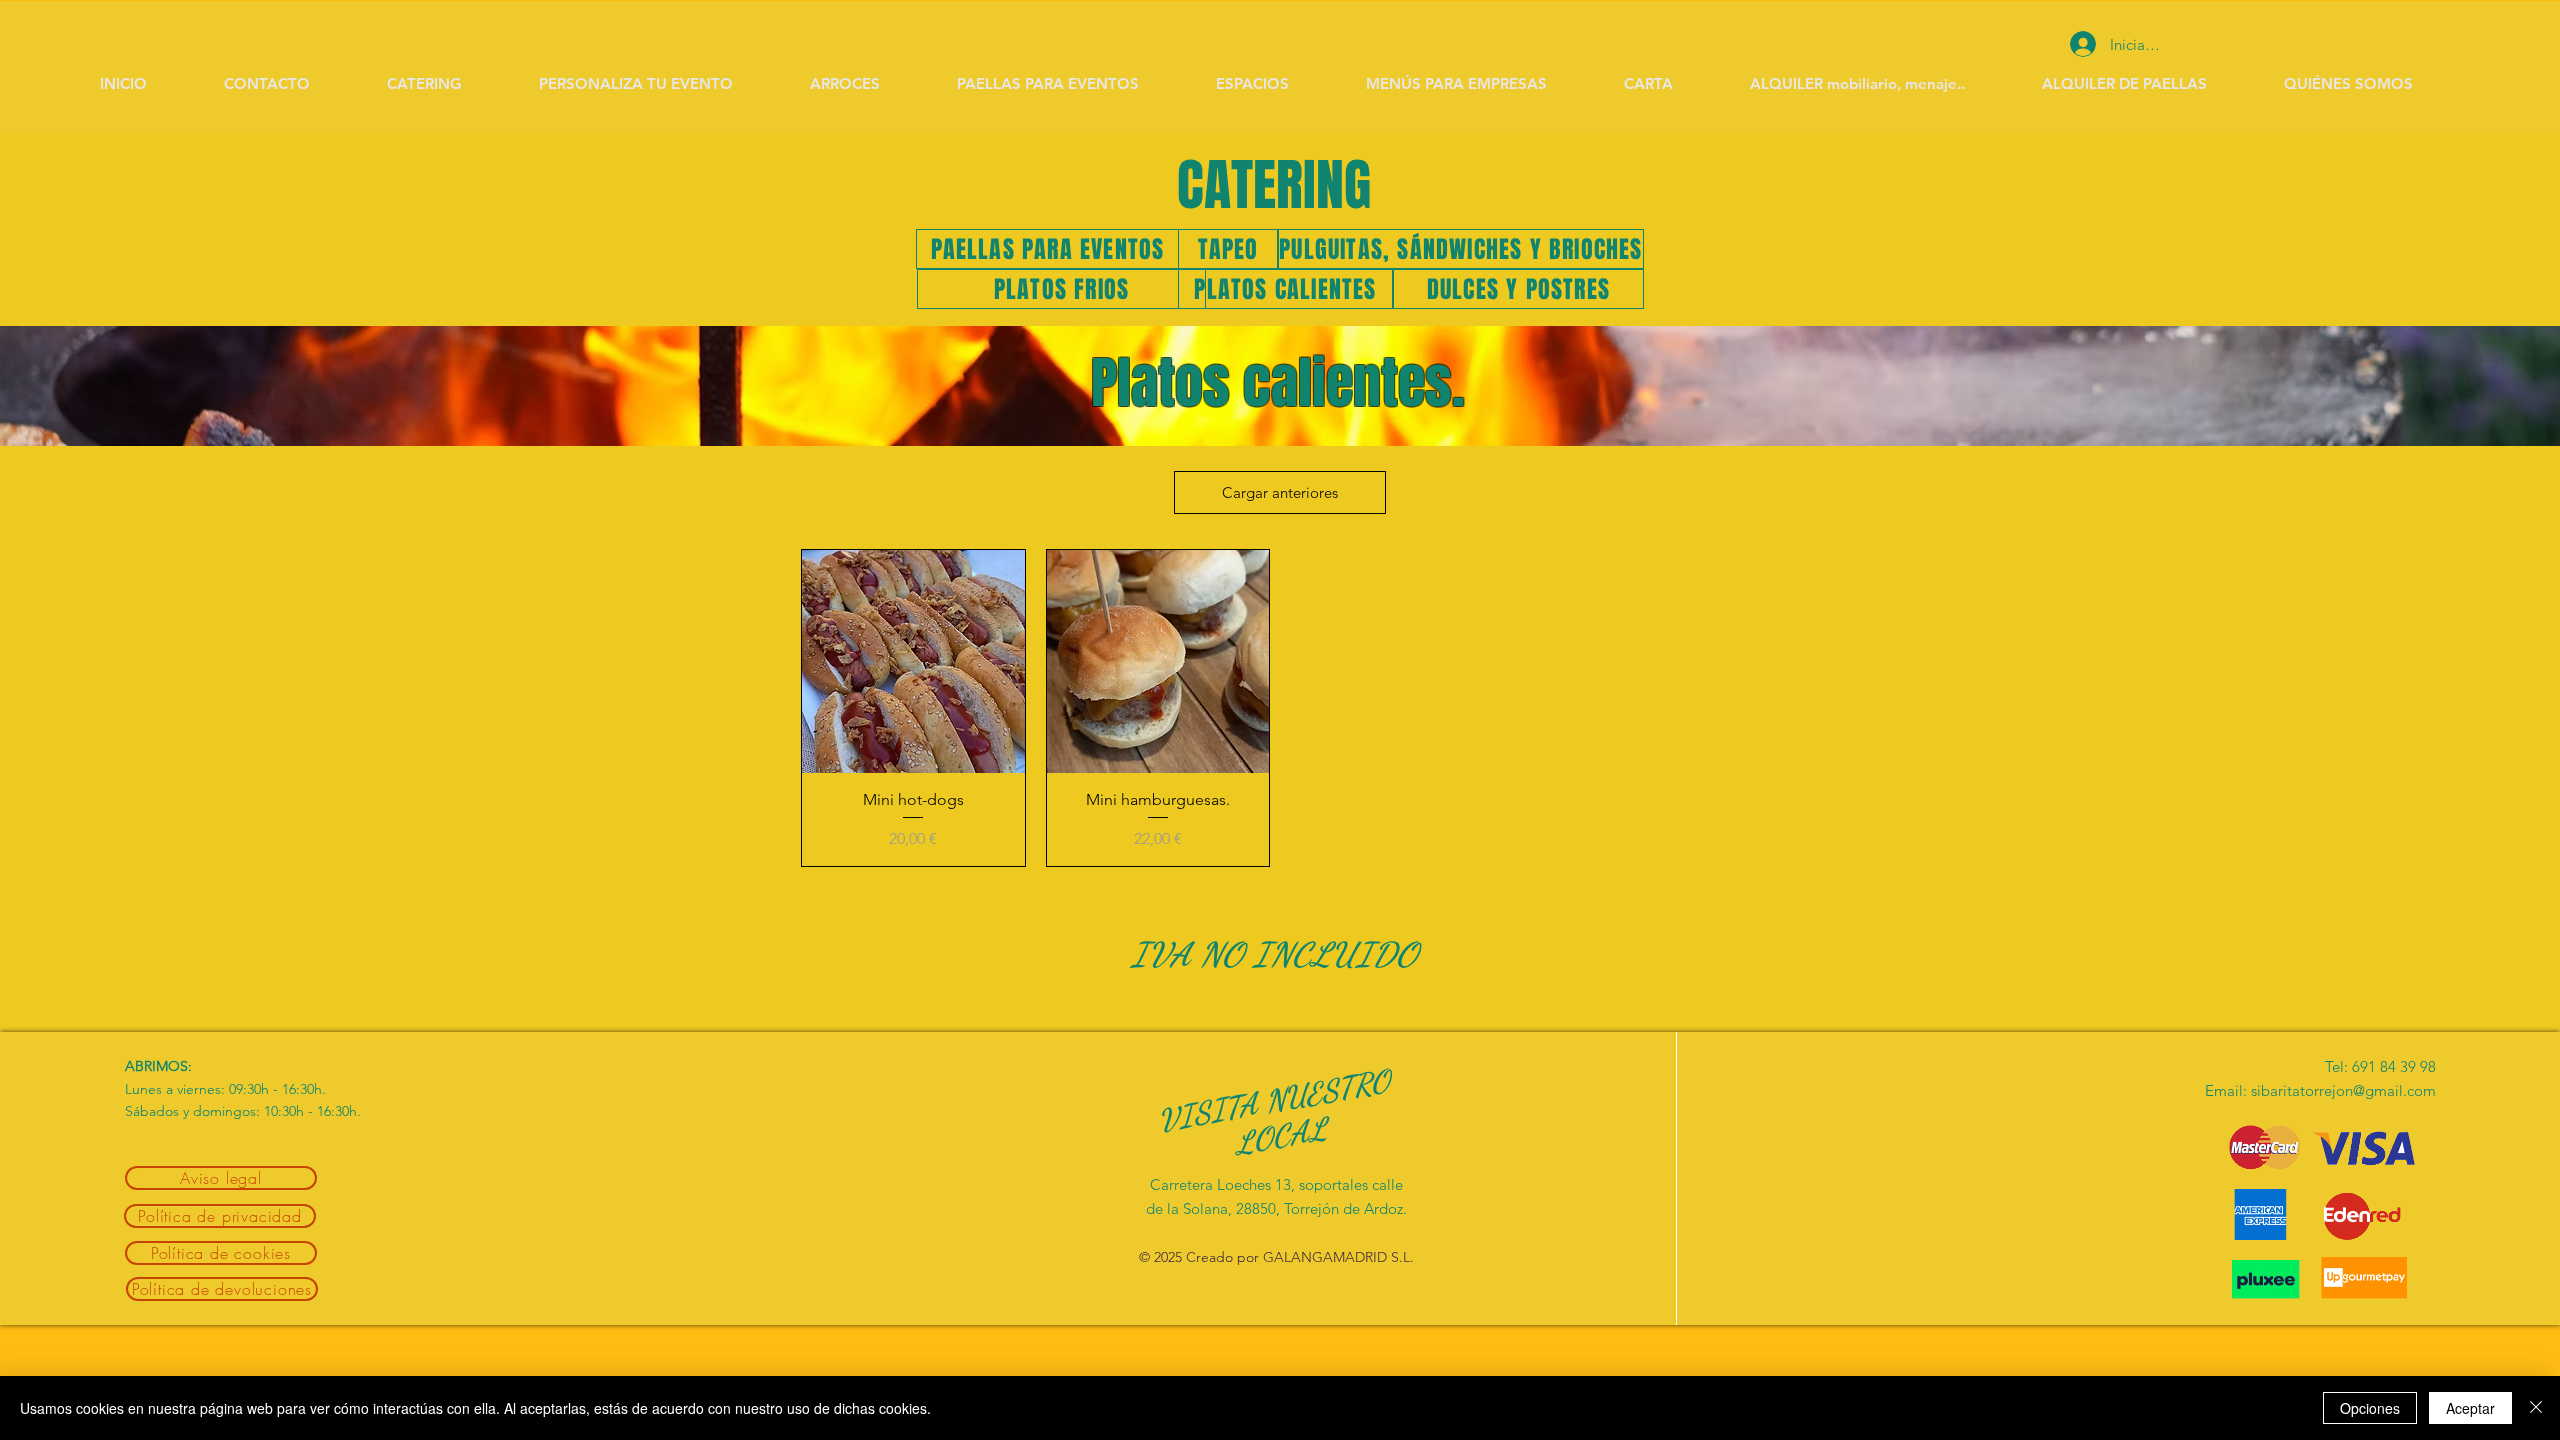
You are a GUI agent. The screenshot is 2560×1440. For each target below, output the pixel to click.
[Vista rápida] (913, 661)
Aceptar (2470, 1408)
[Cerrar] (2536, 1408)
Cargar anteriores (1280, 492)
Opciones (2370, 1408)
